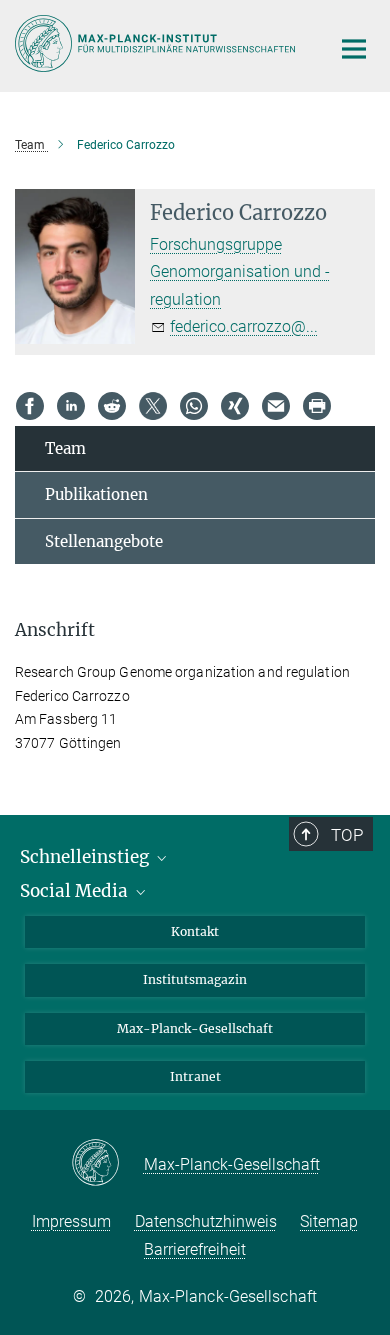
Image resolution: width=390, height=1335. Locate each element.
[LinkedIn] (71, 406)
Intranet (195, 1076)
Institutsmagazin (195, 979)
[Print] (317, 406)
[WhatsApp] (194, 406)
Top (347, 835)
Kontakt (195, 931)
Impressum (71, 1221)
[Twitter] (153, 406)
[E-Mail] (276, 406)
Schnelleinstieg (86, 857)
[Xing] (235, 406)
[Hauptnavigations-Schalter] (354, 49)
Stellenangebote (104, 541)
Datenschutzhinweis (206, 1221)
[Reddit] (112, 406)
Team (65, 448)
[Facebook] (30, 406)
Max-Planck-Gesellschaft (195, 1028)
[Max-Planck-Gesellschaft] (107, 1164)
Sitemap (329, 1221)
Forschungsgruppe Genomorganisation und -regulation (240, 271)
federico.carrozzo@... (244, 326)
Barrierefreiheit (195, 1249)
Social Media (76, 891)
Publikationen (96, 494)
